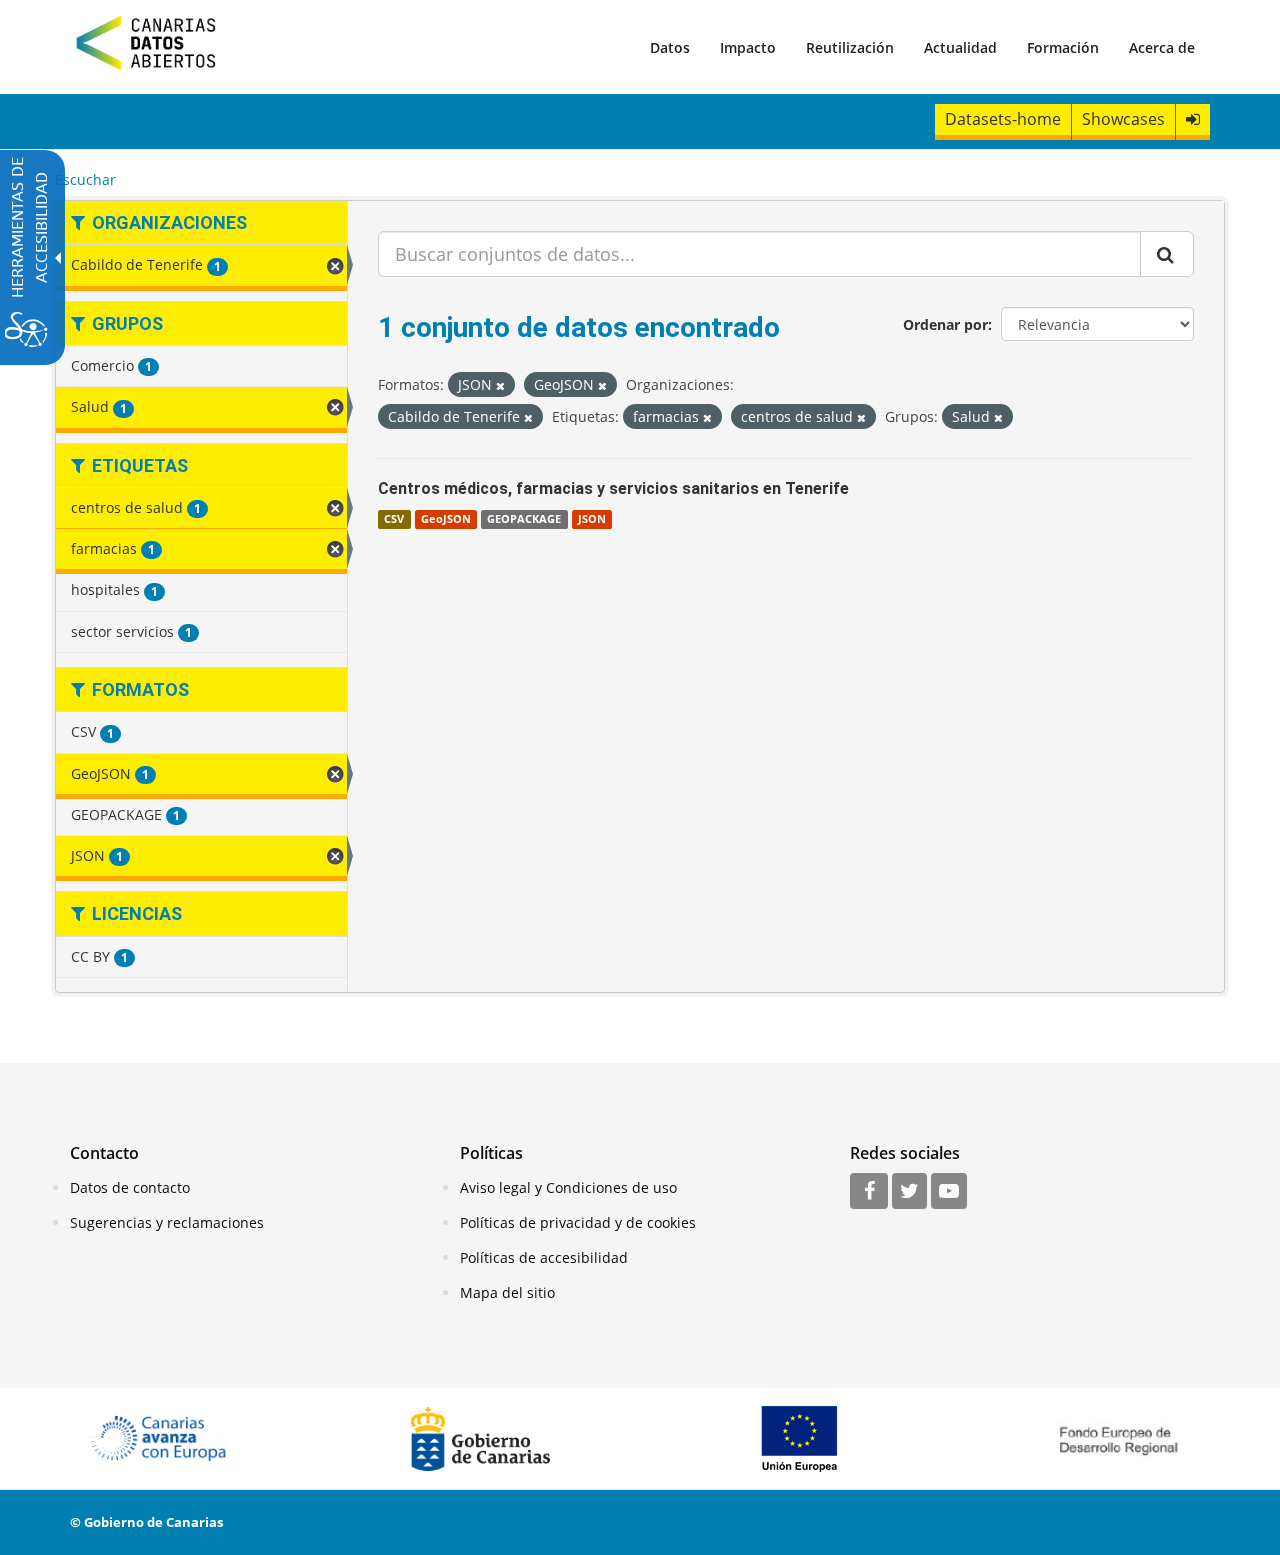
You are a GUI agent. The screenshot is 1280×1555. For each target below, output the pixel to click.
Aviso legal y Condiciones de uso (568, 1187)
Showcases (1123, 119)
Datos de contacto (130, 1187)
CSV (394, 519)
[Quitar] (500, 385)
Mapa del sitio (507, 1292)
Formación (1063, 47)
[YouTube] (949, 1192)
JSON (592, 519)
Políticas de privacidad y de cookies (578, 1222)
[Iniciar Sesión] (1193, 119)
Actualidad (960, 47)
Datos (670, 47)
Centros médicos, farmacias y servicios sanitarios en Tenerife (613, 488)
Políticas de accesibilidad (544, 1257)
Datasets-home (1003, 119)
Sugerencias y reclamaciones (167, 1222)
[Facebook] (869, 1192)
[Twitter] (909, 1192)
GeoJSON (446, 519)
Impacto (748, 47)
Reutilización (850, 47)
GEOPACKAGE (524, 519)
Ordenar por (945, 324)
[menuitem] (670, 47)
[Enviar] (1167, 254)
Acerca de (1162, 47)
